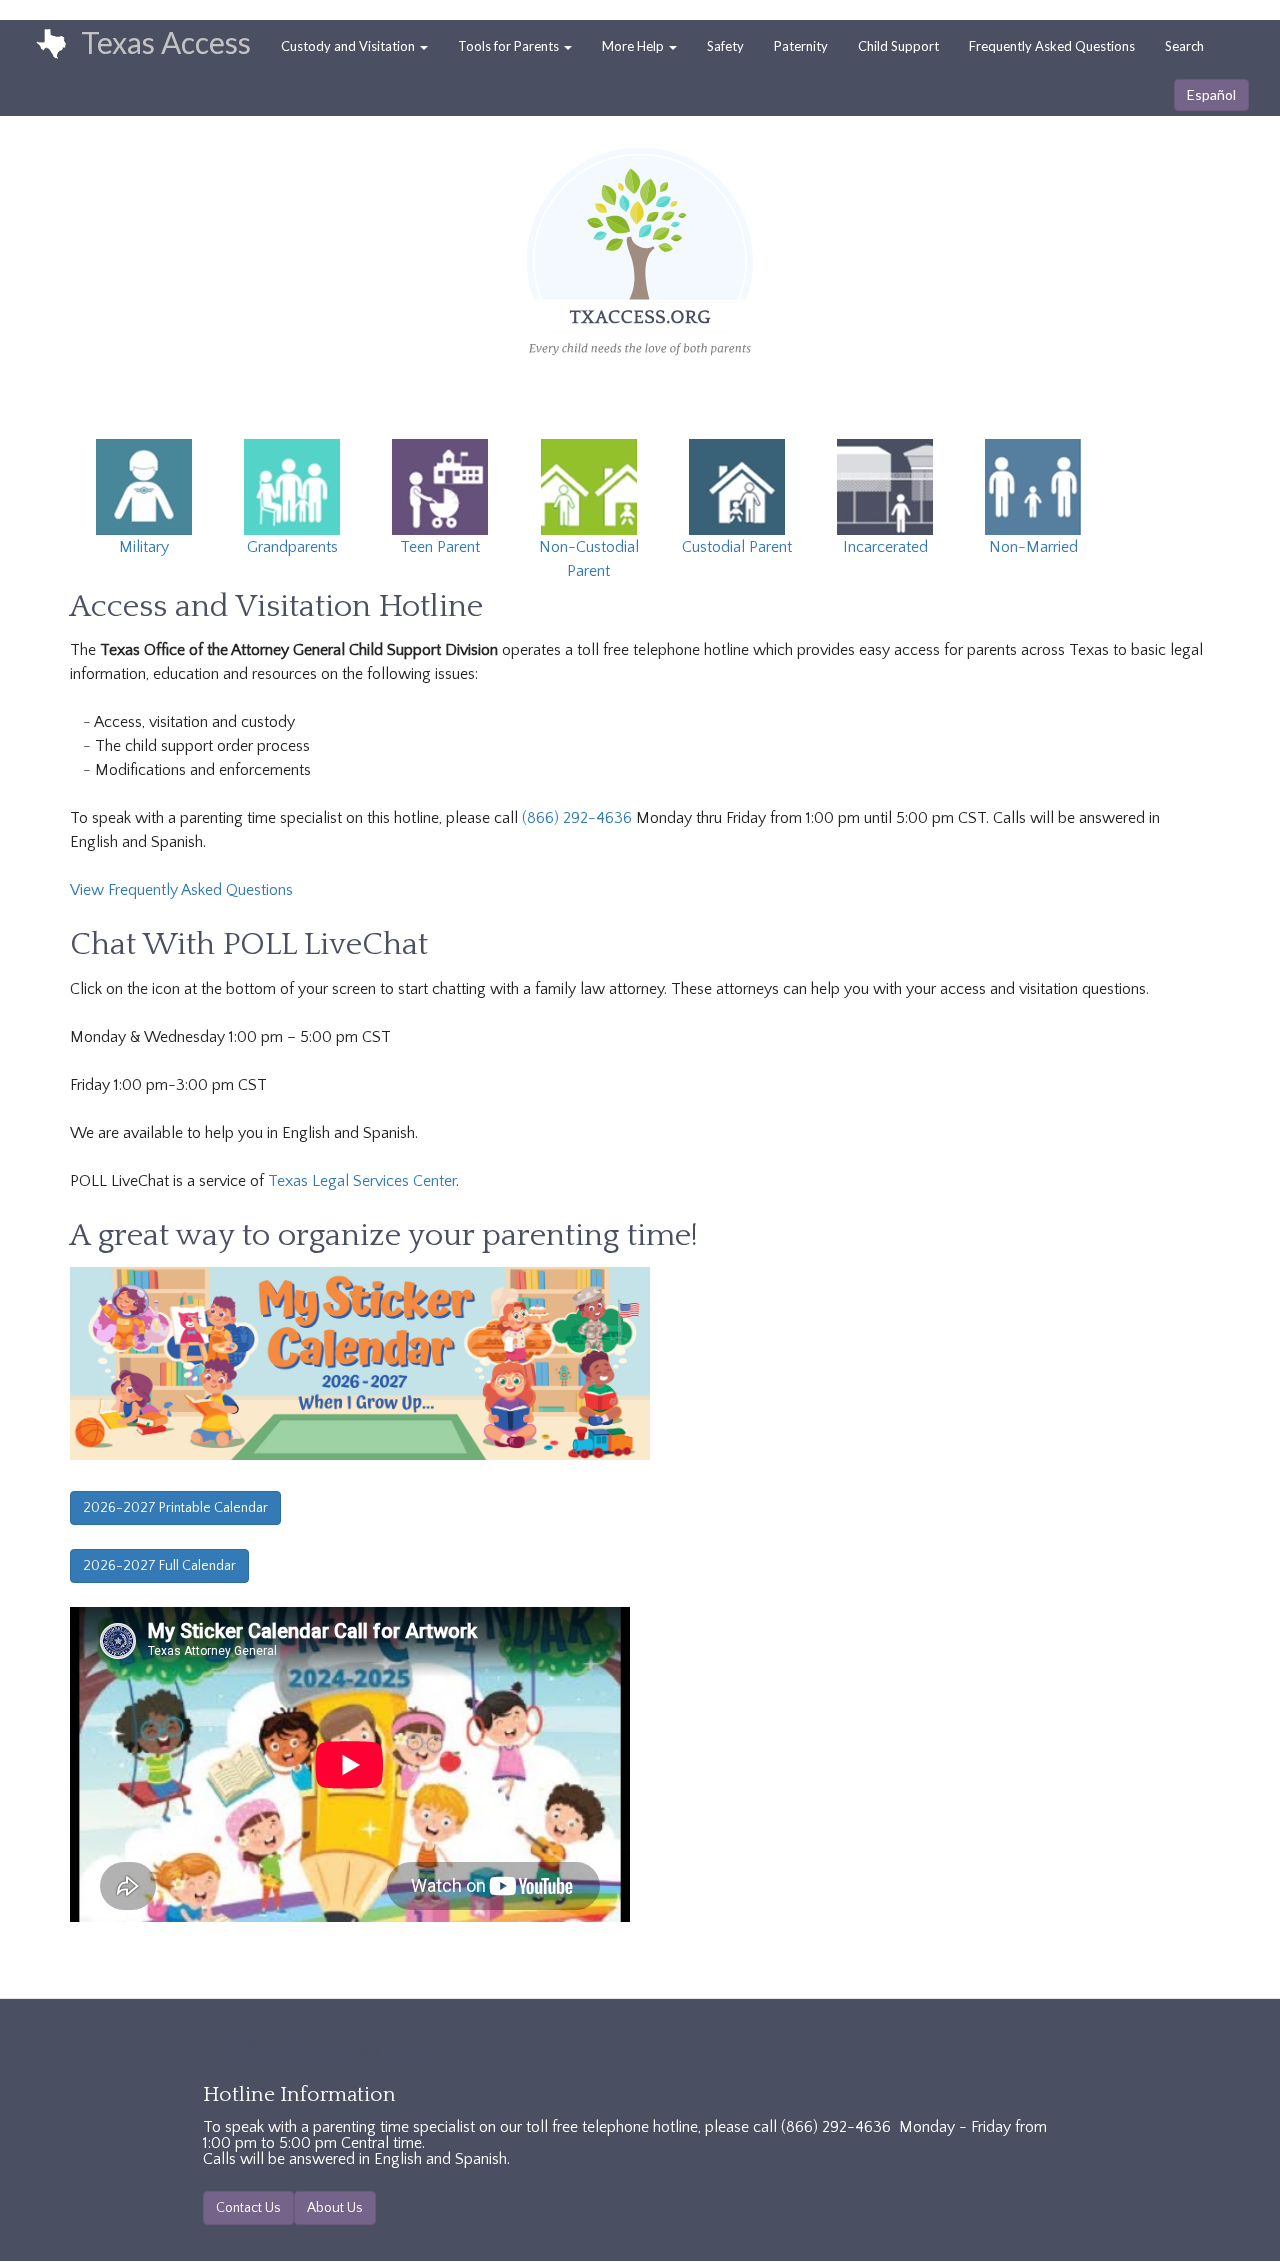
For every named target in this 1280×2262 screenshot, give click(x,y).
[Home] (41, 45)
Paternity (801, 46)
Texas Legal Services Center (362, 1181)
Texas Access (166, 42)
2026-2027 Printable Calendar (175, 1508)
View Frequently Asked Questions (181, 890)
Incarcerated (885, 547)
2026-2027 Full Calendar (159, 1566)
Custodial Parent (737, 547)
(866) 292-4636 (577, 818)
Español (1211, 94)
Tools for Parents (510, 46)
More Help (634, 46)
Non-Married (1033, 547)
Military (144, 547)
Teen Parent (440, 547)
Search (1184, 46)
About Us (335, 2208)
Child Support (898, 46)
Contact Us (248, 2208)
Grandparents (292, 547)
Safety (725, 46)
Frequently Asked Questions (1052, 46)
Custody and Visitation (349, 46)
